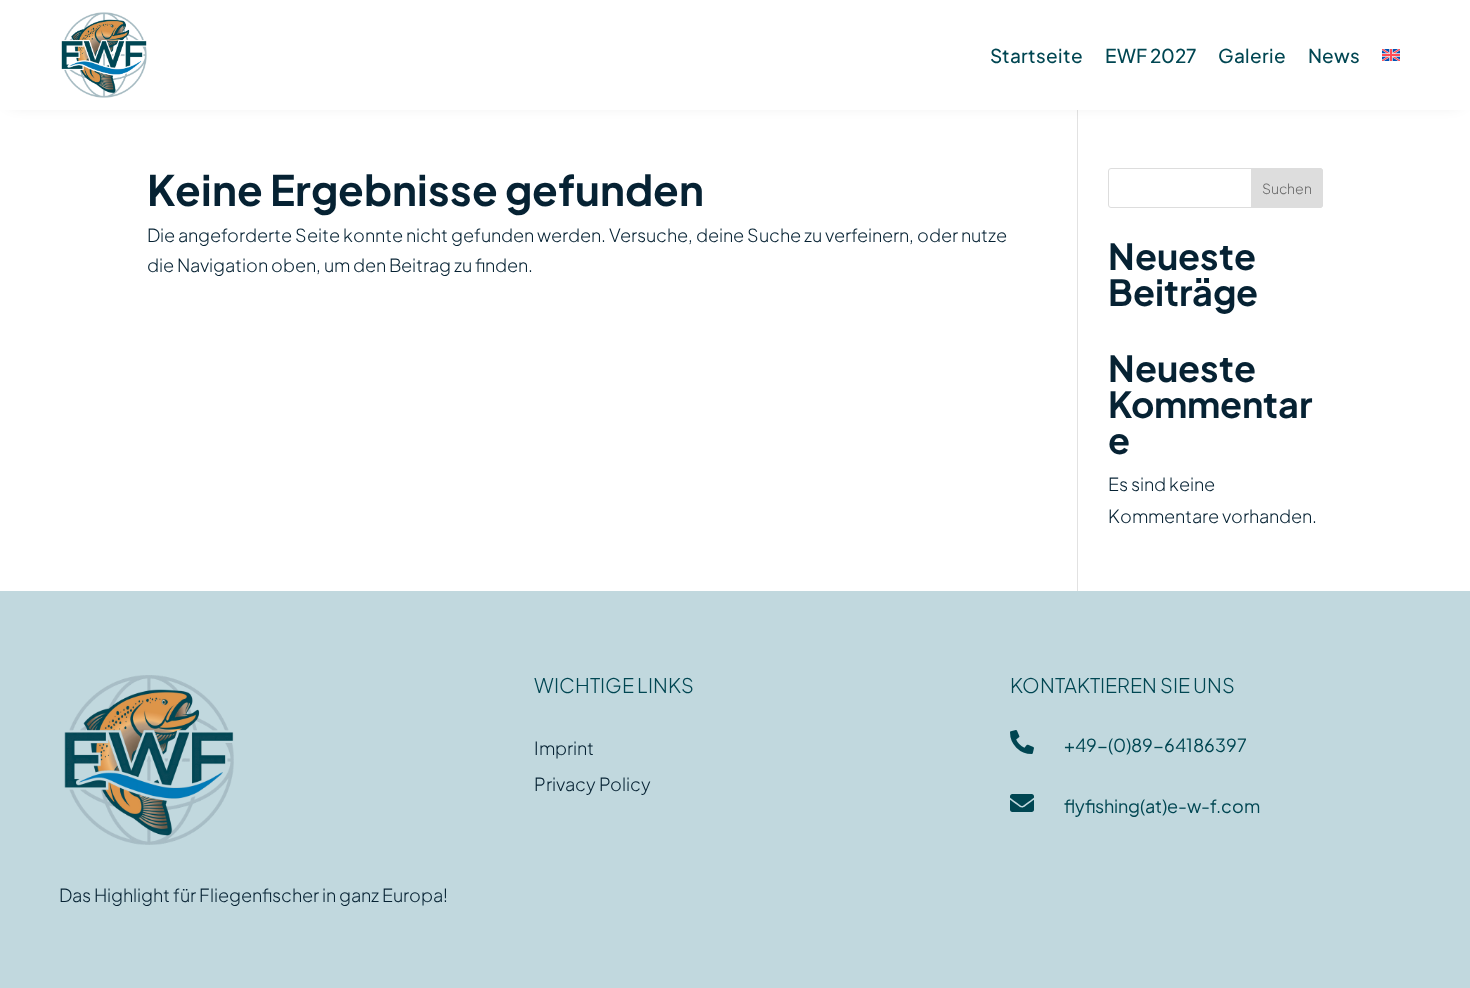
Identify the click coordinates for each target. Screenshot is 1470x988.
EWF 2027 (1150, 55)
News (1334, 55)
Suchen (1287, 188)
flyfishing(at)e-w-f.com (1162, 805)
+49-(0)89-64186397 (1155, 744)
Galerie (1252, 55)
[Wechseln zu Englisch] (1391, 55)
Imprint (564, 747)
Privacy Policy (592, 783)
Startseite (1036, 55)
